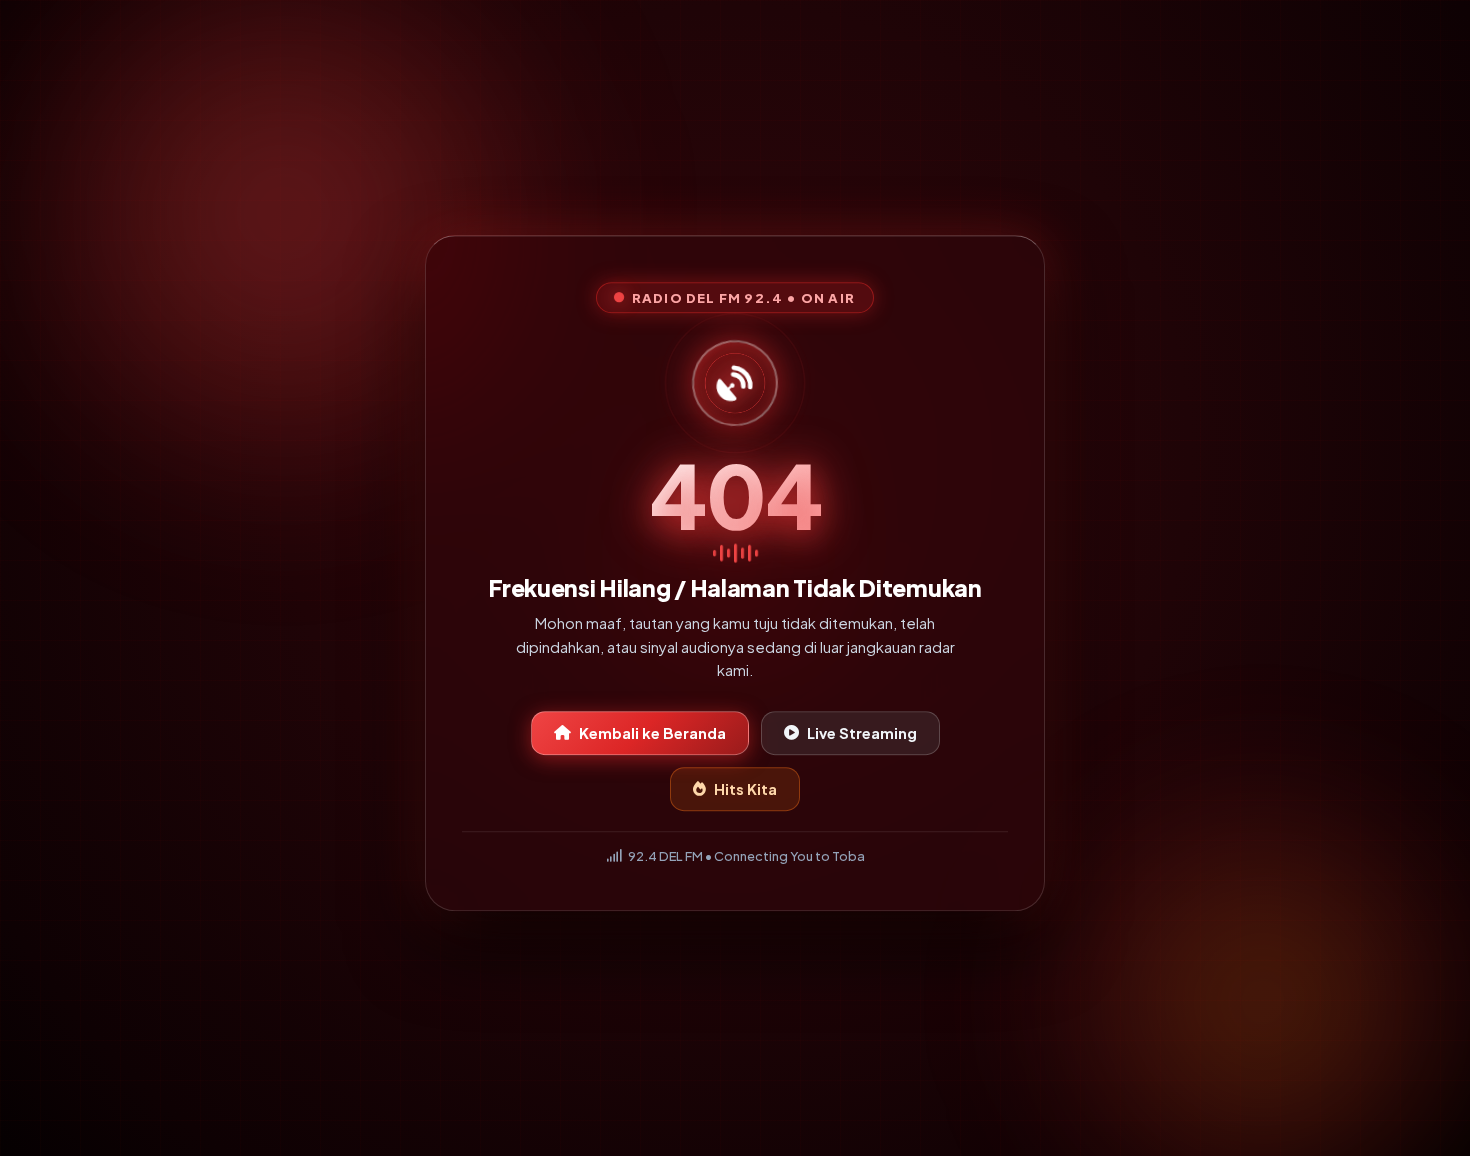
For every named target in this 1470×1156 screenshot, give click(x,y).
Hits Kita (745, 793)
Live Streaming (862, 737)
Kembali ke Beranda (652, 737)
